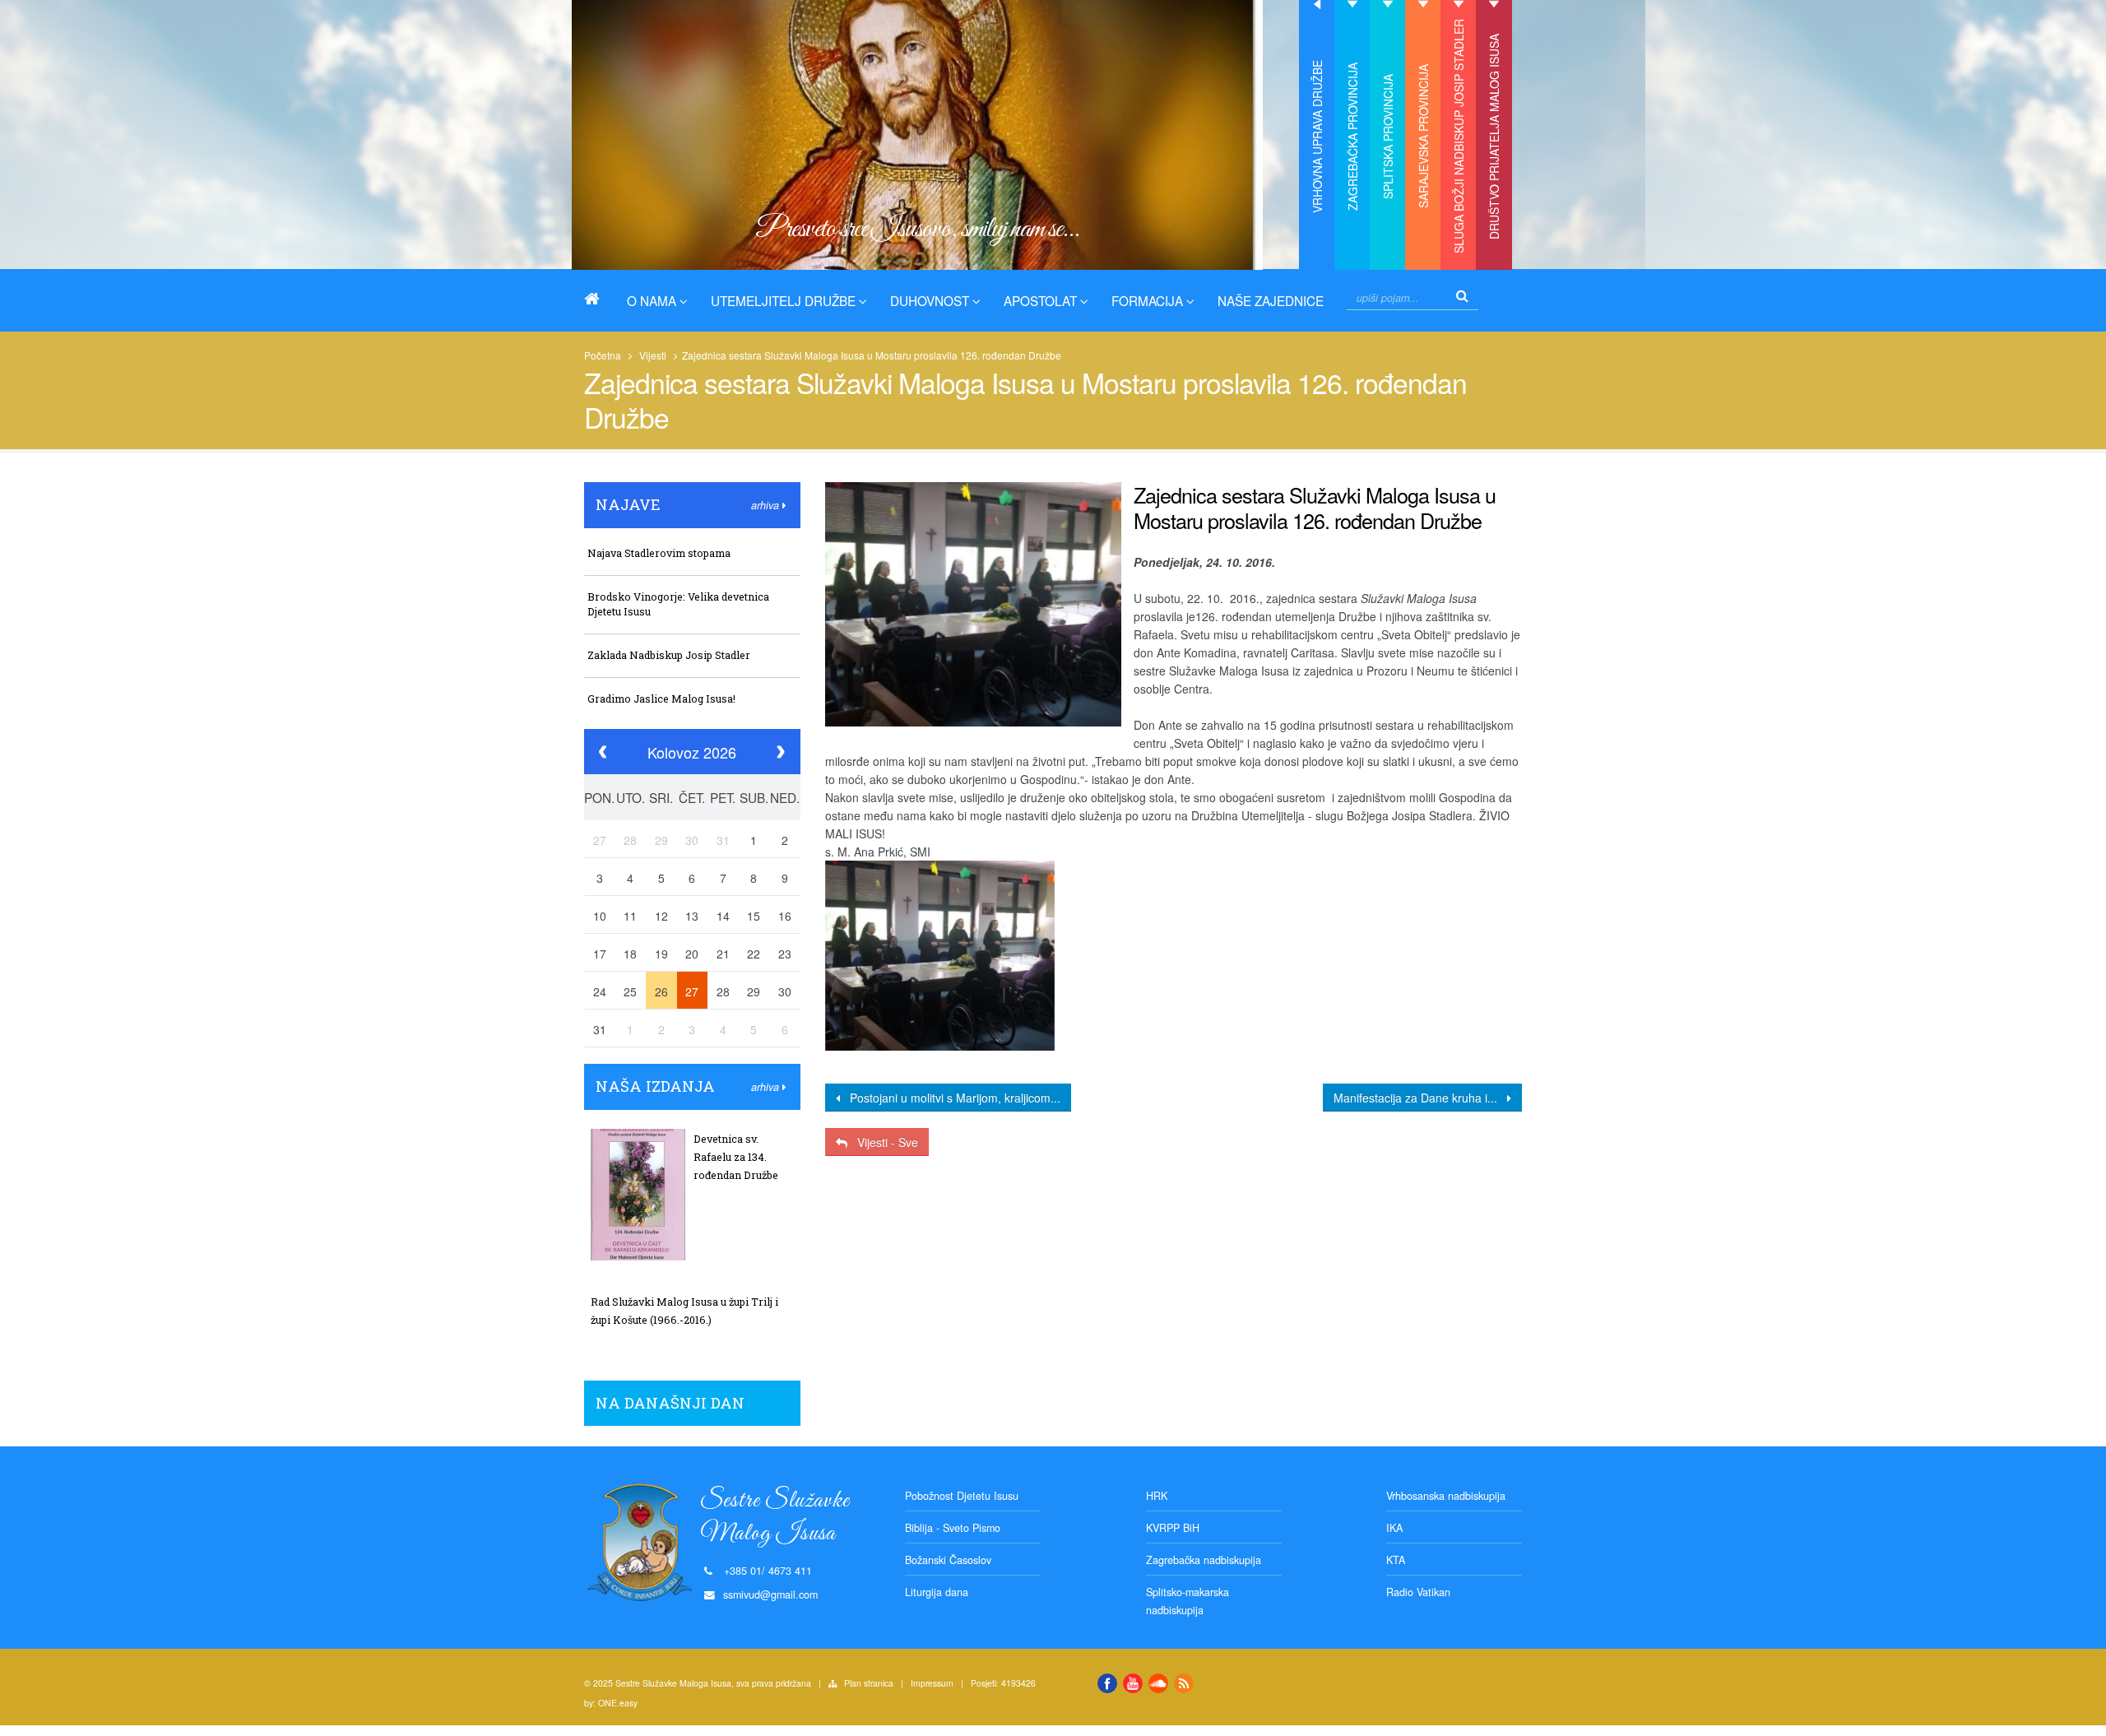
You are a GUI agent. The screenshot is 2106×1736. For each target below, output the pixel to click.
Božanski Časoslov (948, 1560)
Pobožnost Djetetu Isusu (962, 1496)
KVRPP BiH (1173, 1528)
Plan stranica (869, 1683)
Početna (603, 355)
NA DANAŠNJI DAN (670, 1403)
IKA (1394, 1528)
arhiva (767, 505)
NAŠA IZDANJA (655, 1086)
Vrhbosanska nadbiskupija (1446, 1496)
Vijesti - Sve (883, 1142)
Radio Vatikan (1418, 1592)
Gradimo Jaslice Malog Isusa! (661, 699)
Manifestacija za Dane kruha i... (1420, 1098)
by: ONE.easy (611, 1703)
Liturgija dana (937, 1592)
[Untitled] (940, 955)
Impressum (932, 1683)
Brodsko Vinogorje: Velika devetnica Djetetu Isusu (678, 604)
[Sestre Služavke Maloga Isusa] (598, 299)
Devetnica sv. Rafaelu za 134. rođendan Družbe (736, 1157)
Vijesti (653, 355)
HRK (1157, 1496)
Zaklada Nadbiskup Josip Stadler (669, 655)
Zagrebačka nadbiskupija (1204, 1560)
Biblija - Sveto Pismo (953, 1528)
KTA (1396, 1560)
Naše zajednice (1271, 300)
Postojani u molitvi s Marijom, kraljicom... (950, 1098)
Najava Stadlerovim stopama (659, 553)
